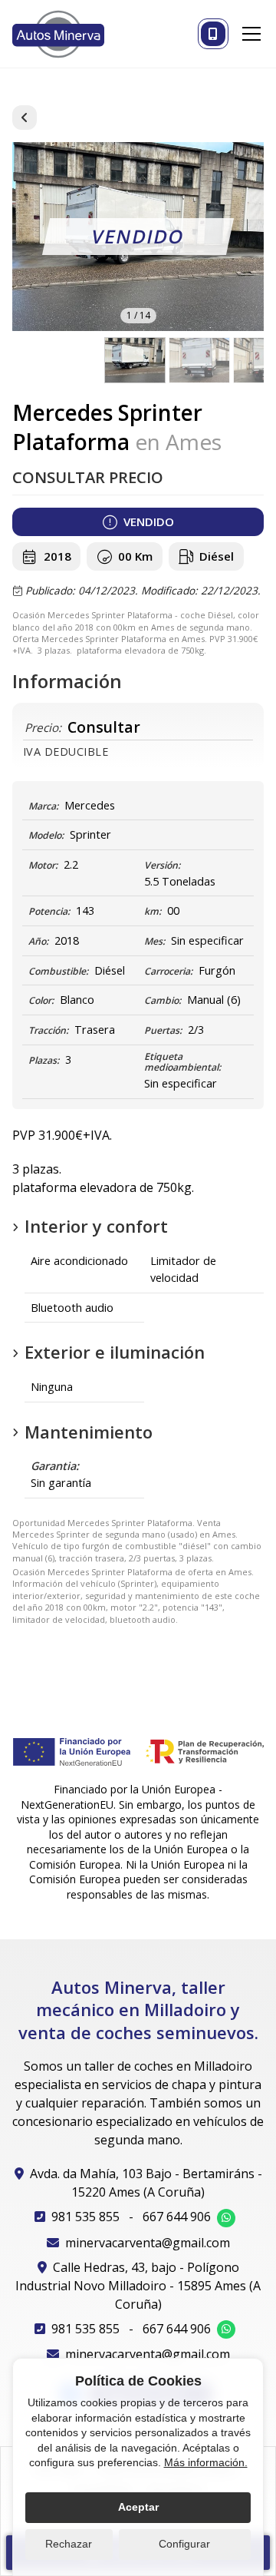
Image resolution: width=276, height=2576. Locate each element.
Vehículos (25, 118)
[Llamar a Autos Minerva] (213, 34)
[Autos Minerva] (58, 34)
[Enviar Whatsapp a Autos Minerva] (226, 2218)
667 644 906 (177, 2217)
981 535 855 (85, 2217)
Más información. (206, 2462)
